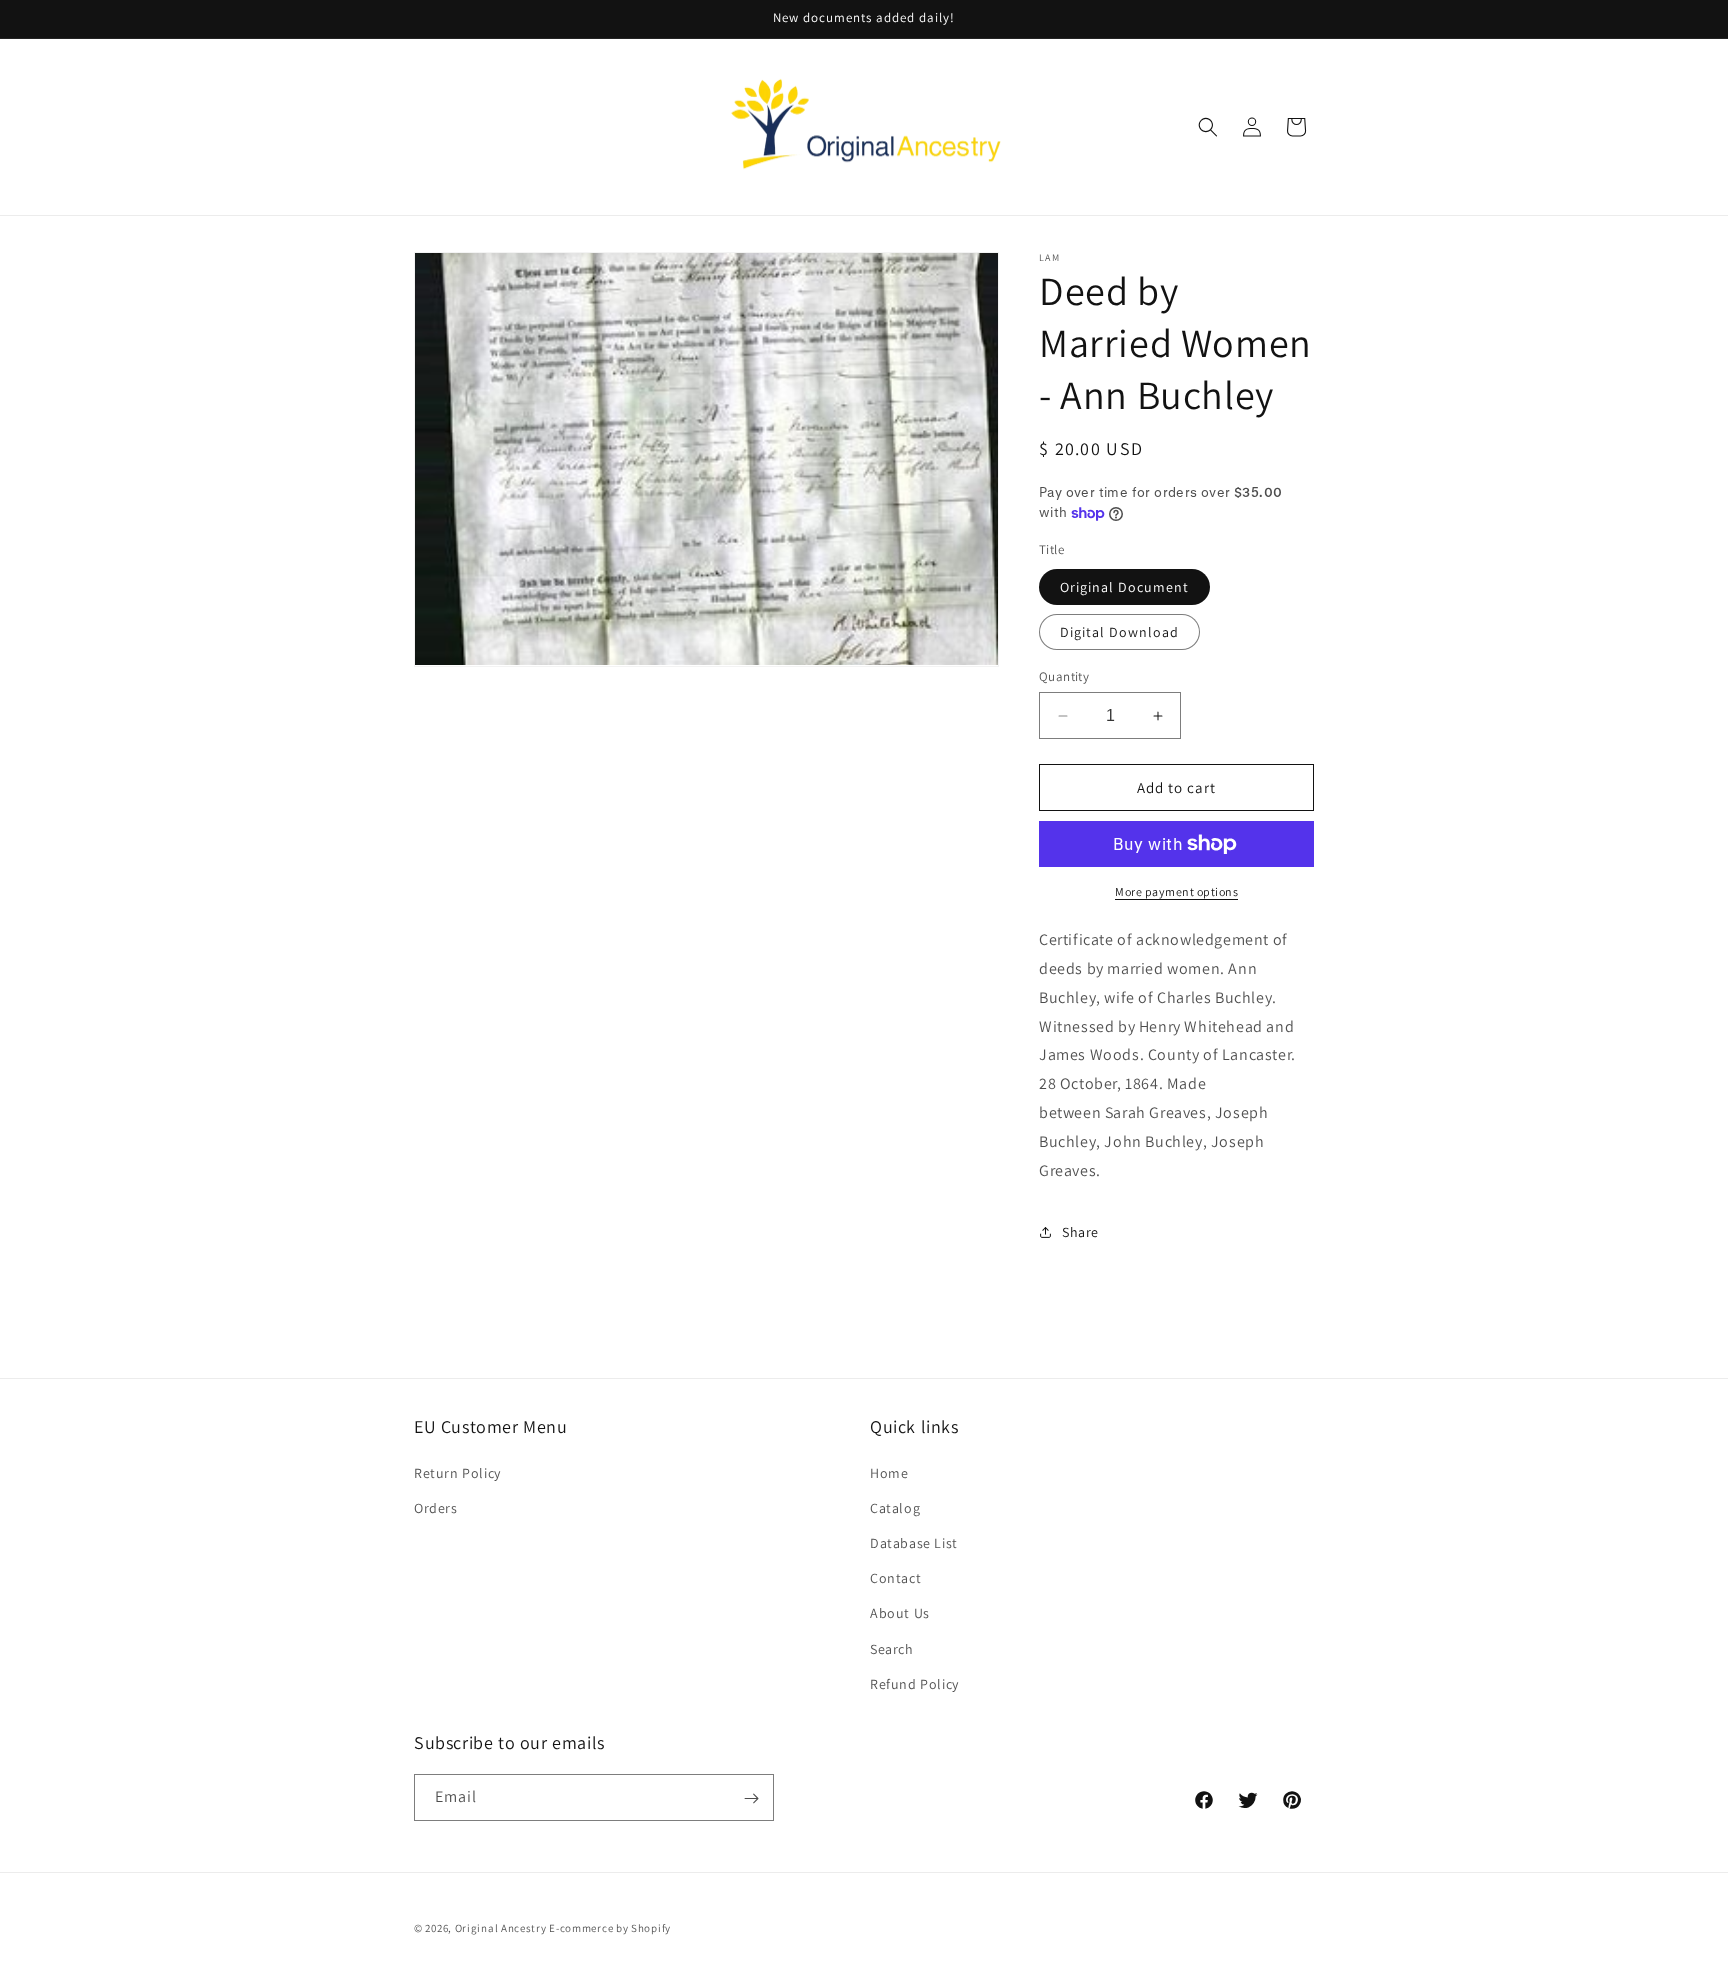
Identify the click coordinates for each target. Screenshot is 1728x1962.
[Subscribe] (751, 1798)
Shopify (651, 1928)
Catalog (895, 1507)
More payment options (1176, 891)
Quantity (1064, 676)
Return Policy (457, 1472)
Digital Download (1119, 632)
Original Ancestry (501, 1928)
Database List (914, 1542)
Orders (436, 1507)
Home (889, 1472)
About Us (900, 1613)
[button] (1208, 127)
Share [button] (1080, 1232)
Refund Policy (914, 1683)
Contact (895, 1577)
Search (892, 1648)
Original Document (1124, 587)
